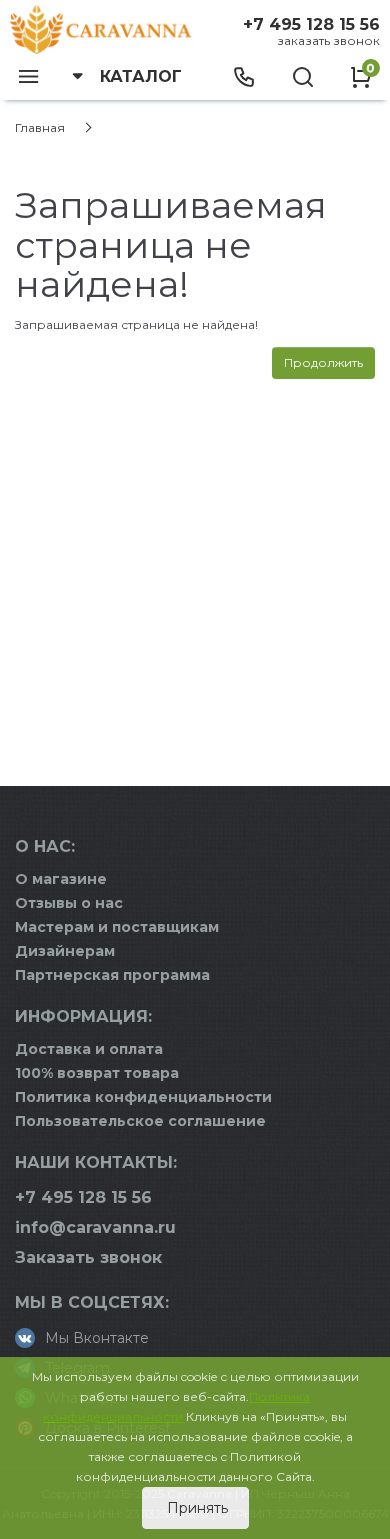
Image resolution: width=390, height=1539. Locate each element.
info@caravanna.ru (95, 1227)
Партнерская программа (112, 975)
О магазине (61, 879)
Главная (40, 127)
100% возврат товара (97, 1073)
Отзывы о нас (69, 903)
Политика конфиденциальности (143, 1097)
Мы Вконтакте (97, 1338)
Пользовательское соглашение (140, 1121)
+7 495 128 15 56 (311, 24)
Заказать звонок (328, 40)
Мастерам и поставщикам (117, 927)
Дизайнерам (65, 951)
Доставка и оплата (89, 1049)
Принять (195, 1508)
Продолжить (323, 362)
